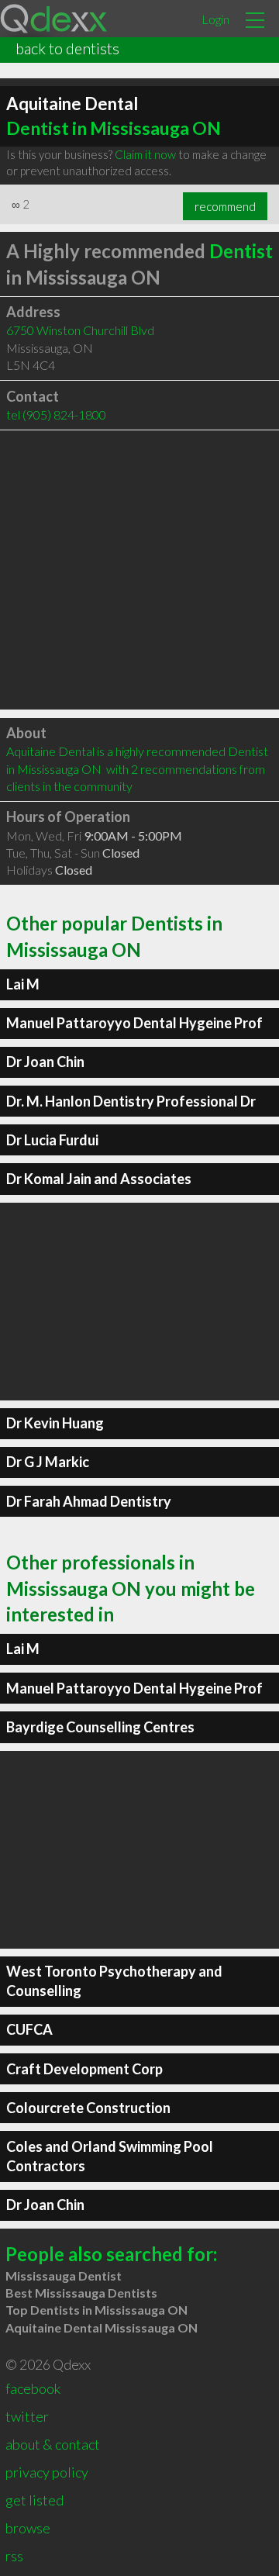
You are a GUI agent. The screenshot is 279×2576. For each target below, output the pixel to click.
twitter (27, 2416)
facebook (33, 2388)
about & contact (53, 2444)
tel (56, 414)
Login (215, 19)
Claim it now (145, 154)
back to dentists (67, 48)
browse (28, 2528)
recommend (225, 206)
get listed (34, 2500)
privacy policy (47, 2472)
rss (14, 2556)
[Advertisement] (139, 570)
